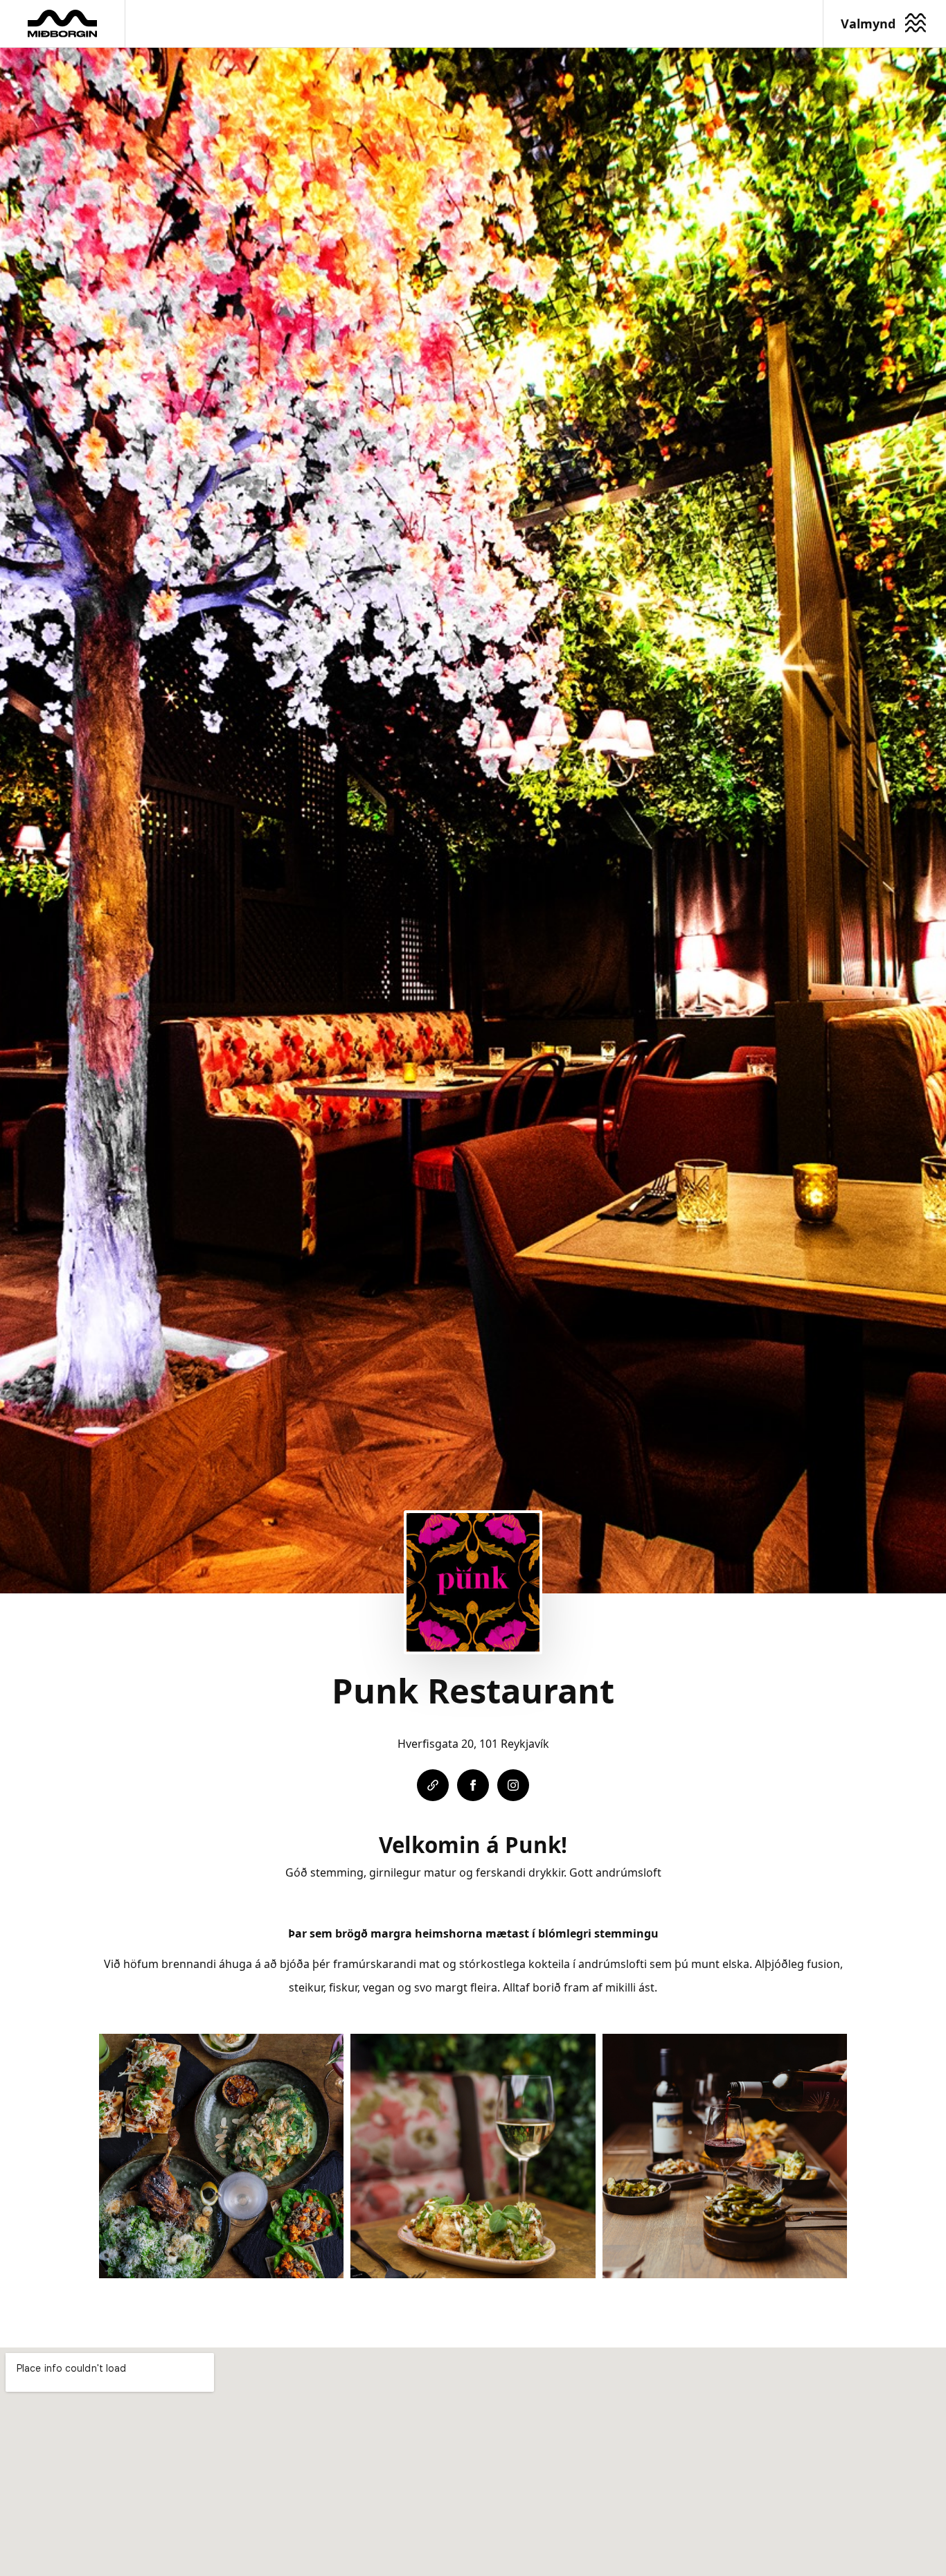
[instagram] (513, 1785)
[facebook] (473, 1785)
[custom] (433, 1785)
